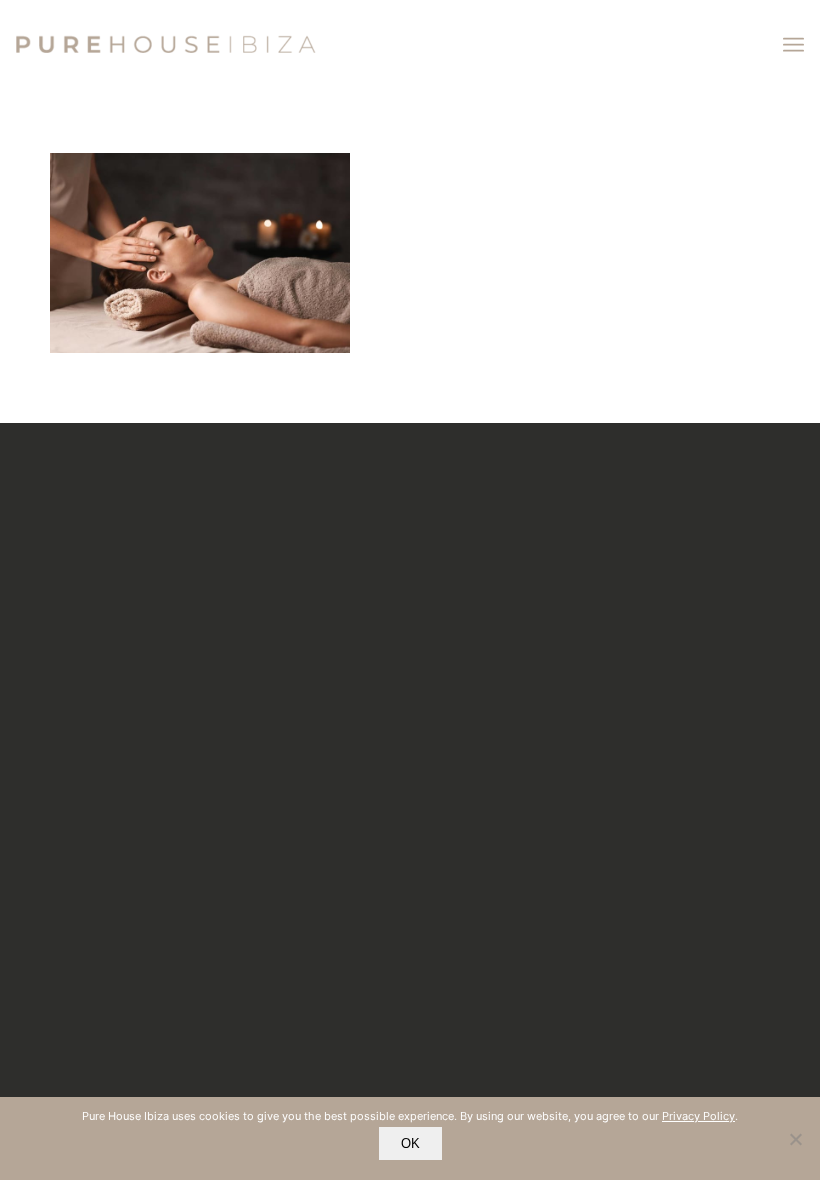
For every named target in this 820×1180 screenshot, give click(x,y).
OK (410, 1143)
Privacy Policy (698, 1116)
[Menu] (793, 45)
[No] (795, 1139)
